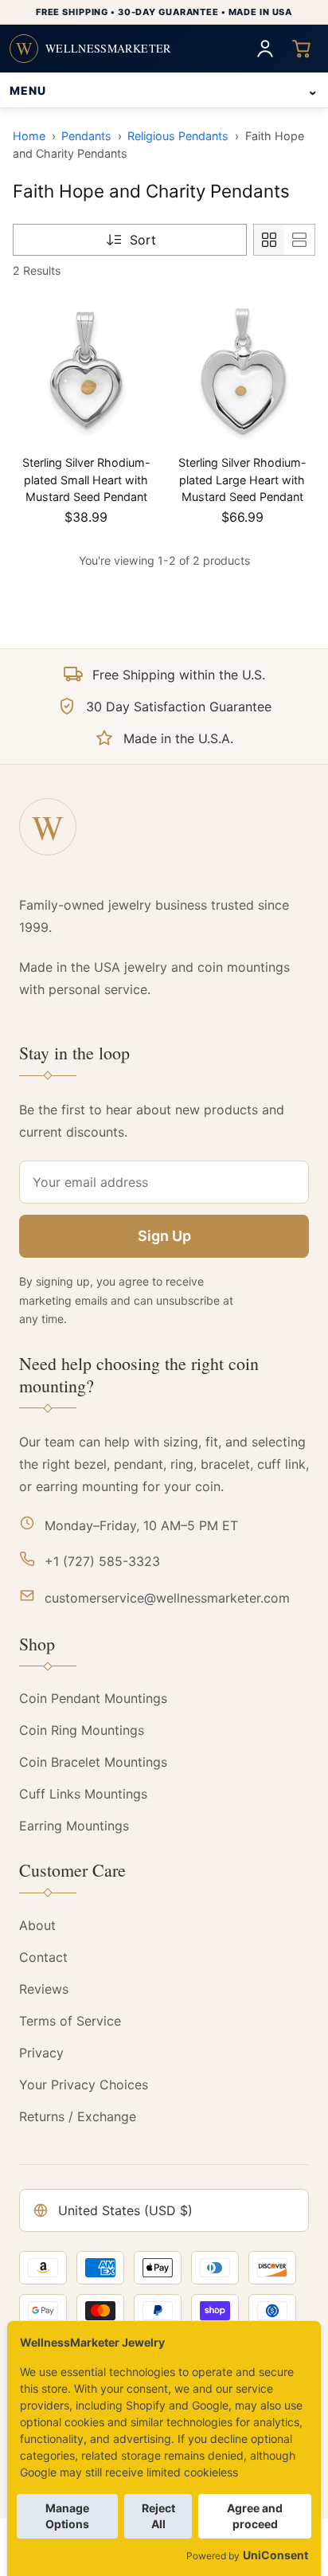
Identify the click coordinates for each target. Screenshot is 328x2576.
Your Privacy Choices (84, 2085)
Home (29, 136)
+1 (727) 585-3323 (102, 1561)
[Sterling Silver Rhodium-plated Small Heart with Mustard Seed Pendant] (86, 371)
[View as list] (299, 240)
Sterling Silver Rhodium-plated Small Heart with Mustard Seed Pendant (86, 480)
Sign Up (164, 1236)
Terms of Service (70, 2021)
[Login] (265, 49)
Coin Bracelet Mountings (93, 1762)
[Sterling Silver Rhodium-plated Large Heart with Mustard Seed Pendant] (242, 371)
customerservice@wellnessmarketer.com (167, 1598)
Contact (43, 1957)
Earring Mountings (74, 1826)
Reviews (44, 1989)
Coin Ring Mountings (82, 1730)
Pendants (86, 136)
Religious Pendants (178, 136)
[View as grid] (269, 240)
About (37, 1925)
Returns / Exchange (78, 2116)
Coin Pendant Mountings (93, 1698)
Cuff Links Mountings (83, 1794)
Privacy (41, 2053)
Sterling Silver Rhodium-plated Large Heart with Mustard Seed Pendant (242, 480)
